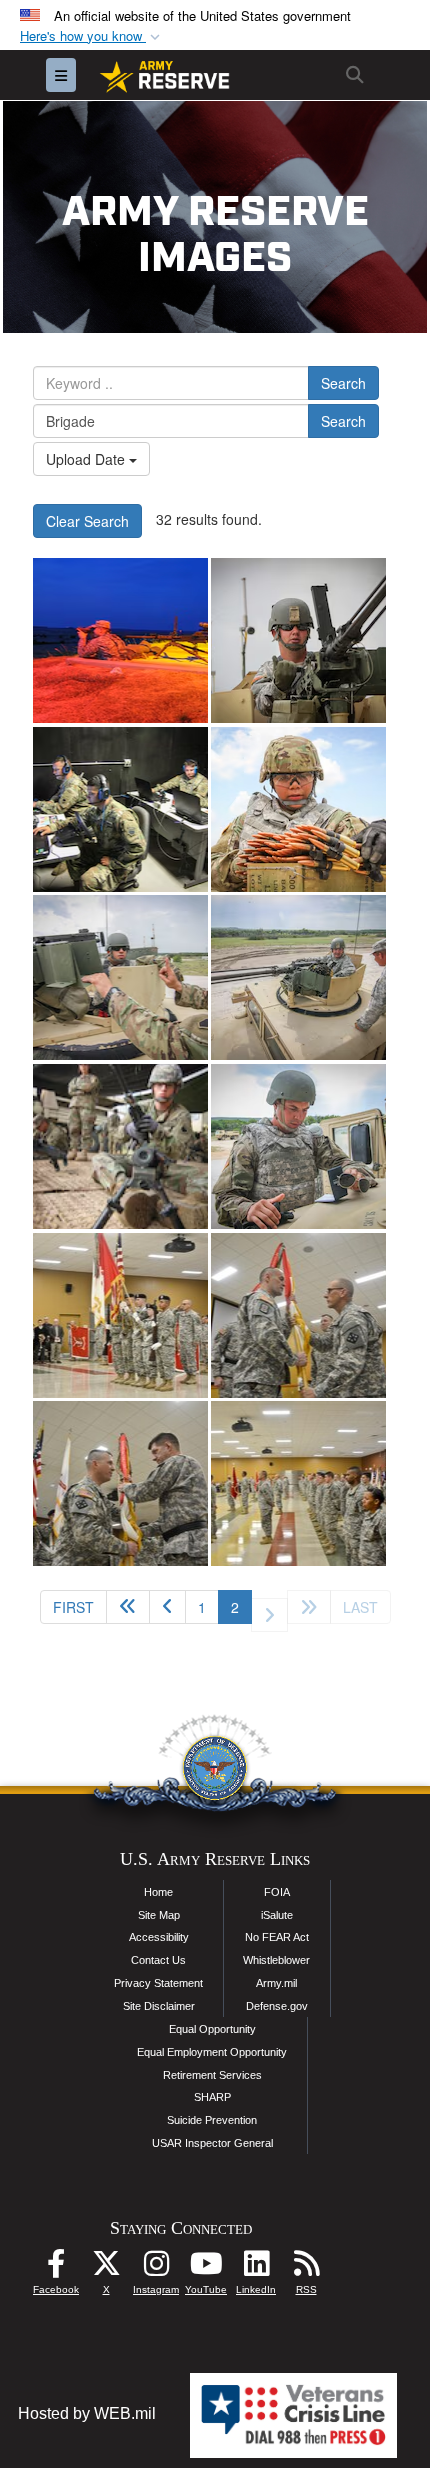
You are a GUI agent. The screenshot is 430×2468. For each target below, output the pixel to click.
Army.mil (276, 1983)
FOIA (277, 1892)
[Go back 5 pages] (128, 1607)
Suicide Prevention (212, 2120)
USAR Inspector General (212, 2143)
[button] (92, 36)
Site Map (159, 1915)
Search (343, 383)
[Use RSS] (306, 2268)
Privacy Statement (158, 1983)
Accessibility (159, 1937)
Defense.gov (277, 2006)
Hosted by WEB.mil (87, 2413)
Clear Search (87, 521)
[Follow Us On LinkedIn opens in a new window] (256, 2268)
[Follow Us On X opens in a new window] (106, 2268)
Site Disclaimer (159, 2006)
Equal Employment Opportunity (212, 2052)
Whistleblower (276, 1960)
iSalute (277, 1915)
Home (158, 1892)
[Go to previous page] (167, 1607)
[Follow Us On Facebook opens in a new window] (56, 2268)
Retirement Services (212, 2075)
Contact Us (158, 1960)
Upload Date (87, 459)
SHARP (212, 2097)
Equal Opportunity (212, 2029)
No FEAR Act (277, 1937)
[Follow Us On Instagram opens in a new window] (156, 2268)
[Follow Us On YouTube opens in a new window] (206, 2268)
